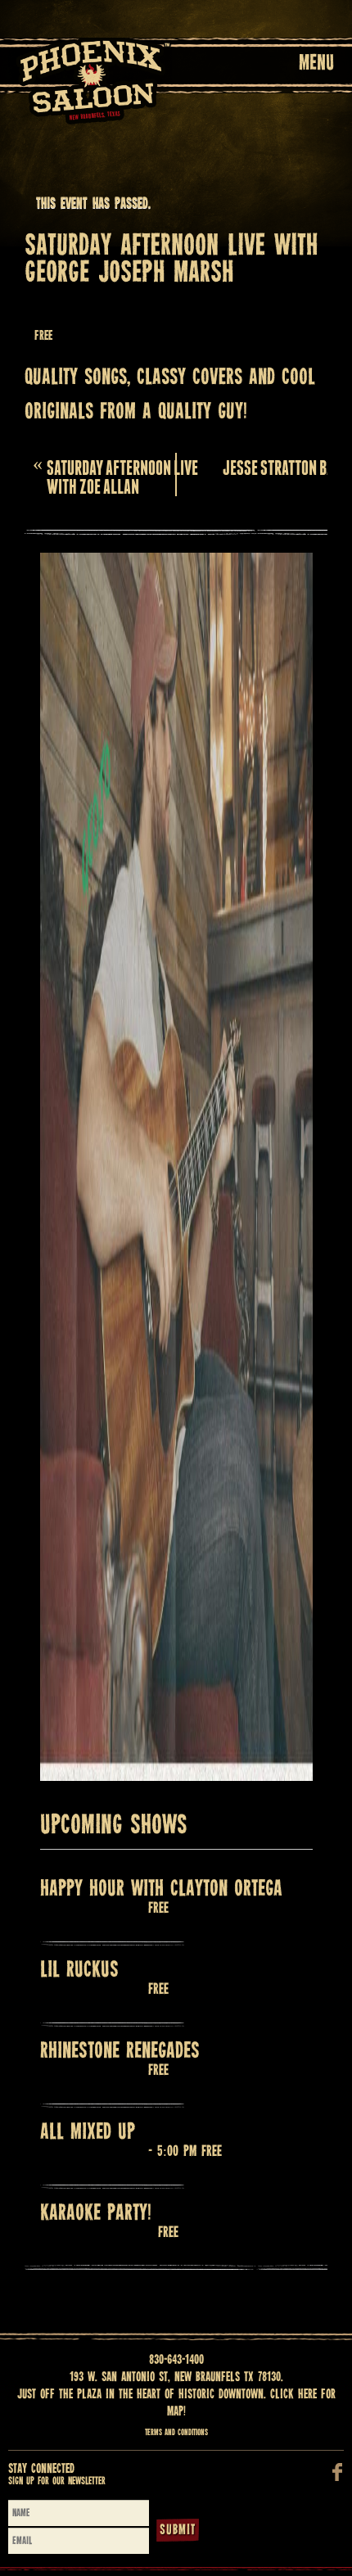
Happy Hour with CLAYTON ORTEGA (161, 1889)
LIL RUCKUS (79, 1970)
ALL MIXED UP (88, 2133)
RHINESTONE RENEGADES (120, 2052)
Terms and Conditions (176, 2433)
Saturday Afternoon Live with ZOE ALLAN (115, 475)
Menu (316, 64)
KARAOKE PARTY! (96, 2214)
